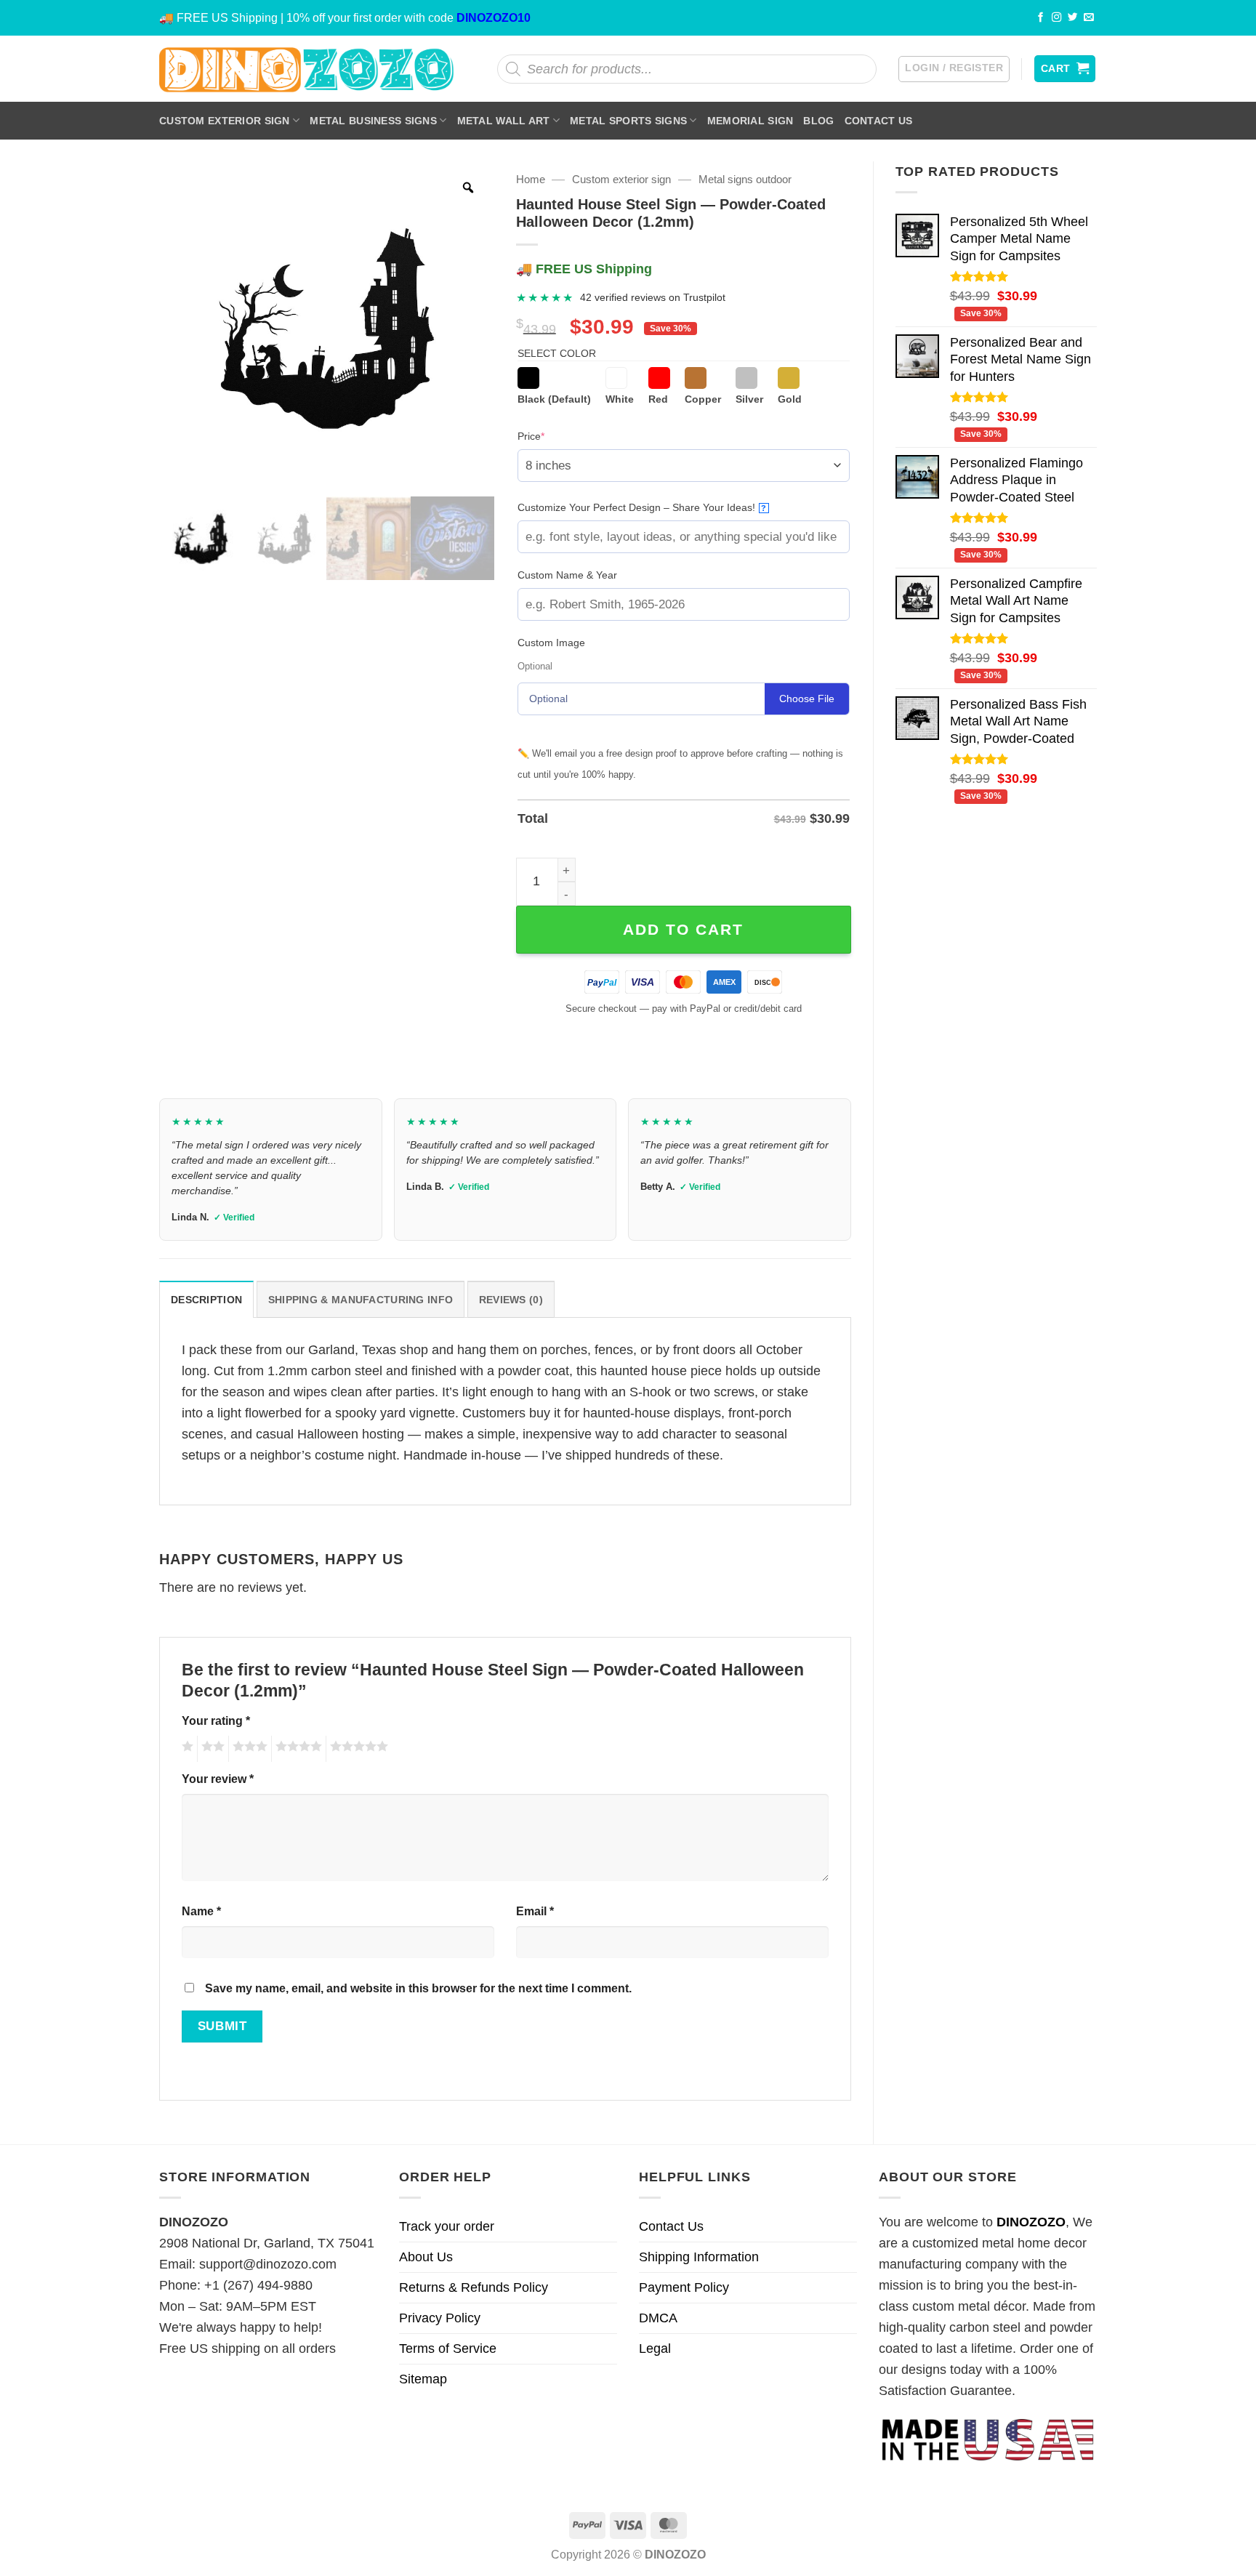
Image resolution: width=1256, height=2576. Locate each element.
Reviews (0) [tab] (511, 1300)
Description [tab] (206, 1300)
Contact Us (879, 121)
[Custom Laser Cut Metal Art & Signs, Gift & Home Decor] (307, 69)
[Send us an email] (1089, 18)
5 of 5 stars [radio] (357, 1749)
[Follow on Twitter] (1073, 18)
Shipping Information (699, 2257)
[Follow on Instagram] (1057, 18)
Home (531, 179)
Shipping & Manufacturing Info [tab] (361, 1300)
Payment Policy (684, 2287)
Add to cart (683, 929)
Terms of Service (448, 2348)
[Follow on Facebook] (1041, 18)
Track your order (447, 2226)
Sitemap (423, 2379)
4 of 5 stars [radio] (297, 1749)
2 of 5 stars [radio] (211, 1749)
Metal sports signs (628, 121)
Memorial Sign (750, 121)
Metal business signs (373, 121)
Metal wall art (504, 121)
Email (535, 1911)
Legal (655, 2348)
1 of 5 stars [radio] (186, 1749)
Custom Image (551, 643)
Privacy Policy (440, 2318)
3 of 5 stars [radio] (248, 1749)
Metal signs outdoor (745, 179)
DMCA (658, 2318)
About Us (426, 2257)
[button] (954, 69)
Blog (818, 121)
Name (201, 1911)
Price (553, 436)
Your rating (216, 1720)
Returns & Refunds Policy (474, 2287)
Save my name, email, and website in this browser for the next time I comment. (418, 1988)
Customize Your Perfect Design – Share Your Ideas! (642, 507)
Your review (218, 1779)
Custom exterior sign (225, 121)
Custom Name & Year (567, 575)
